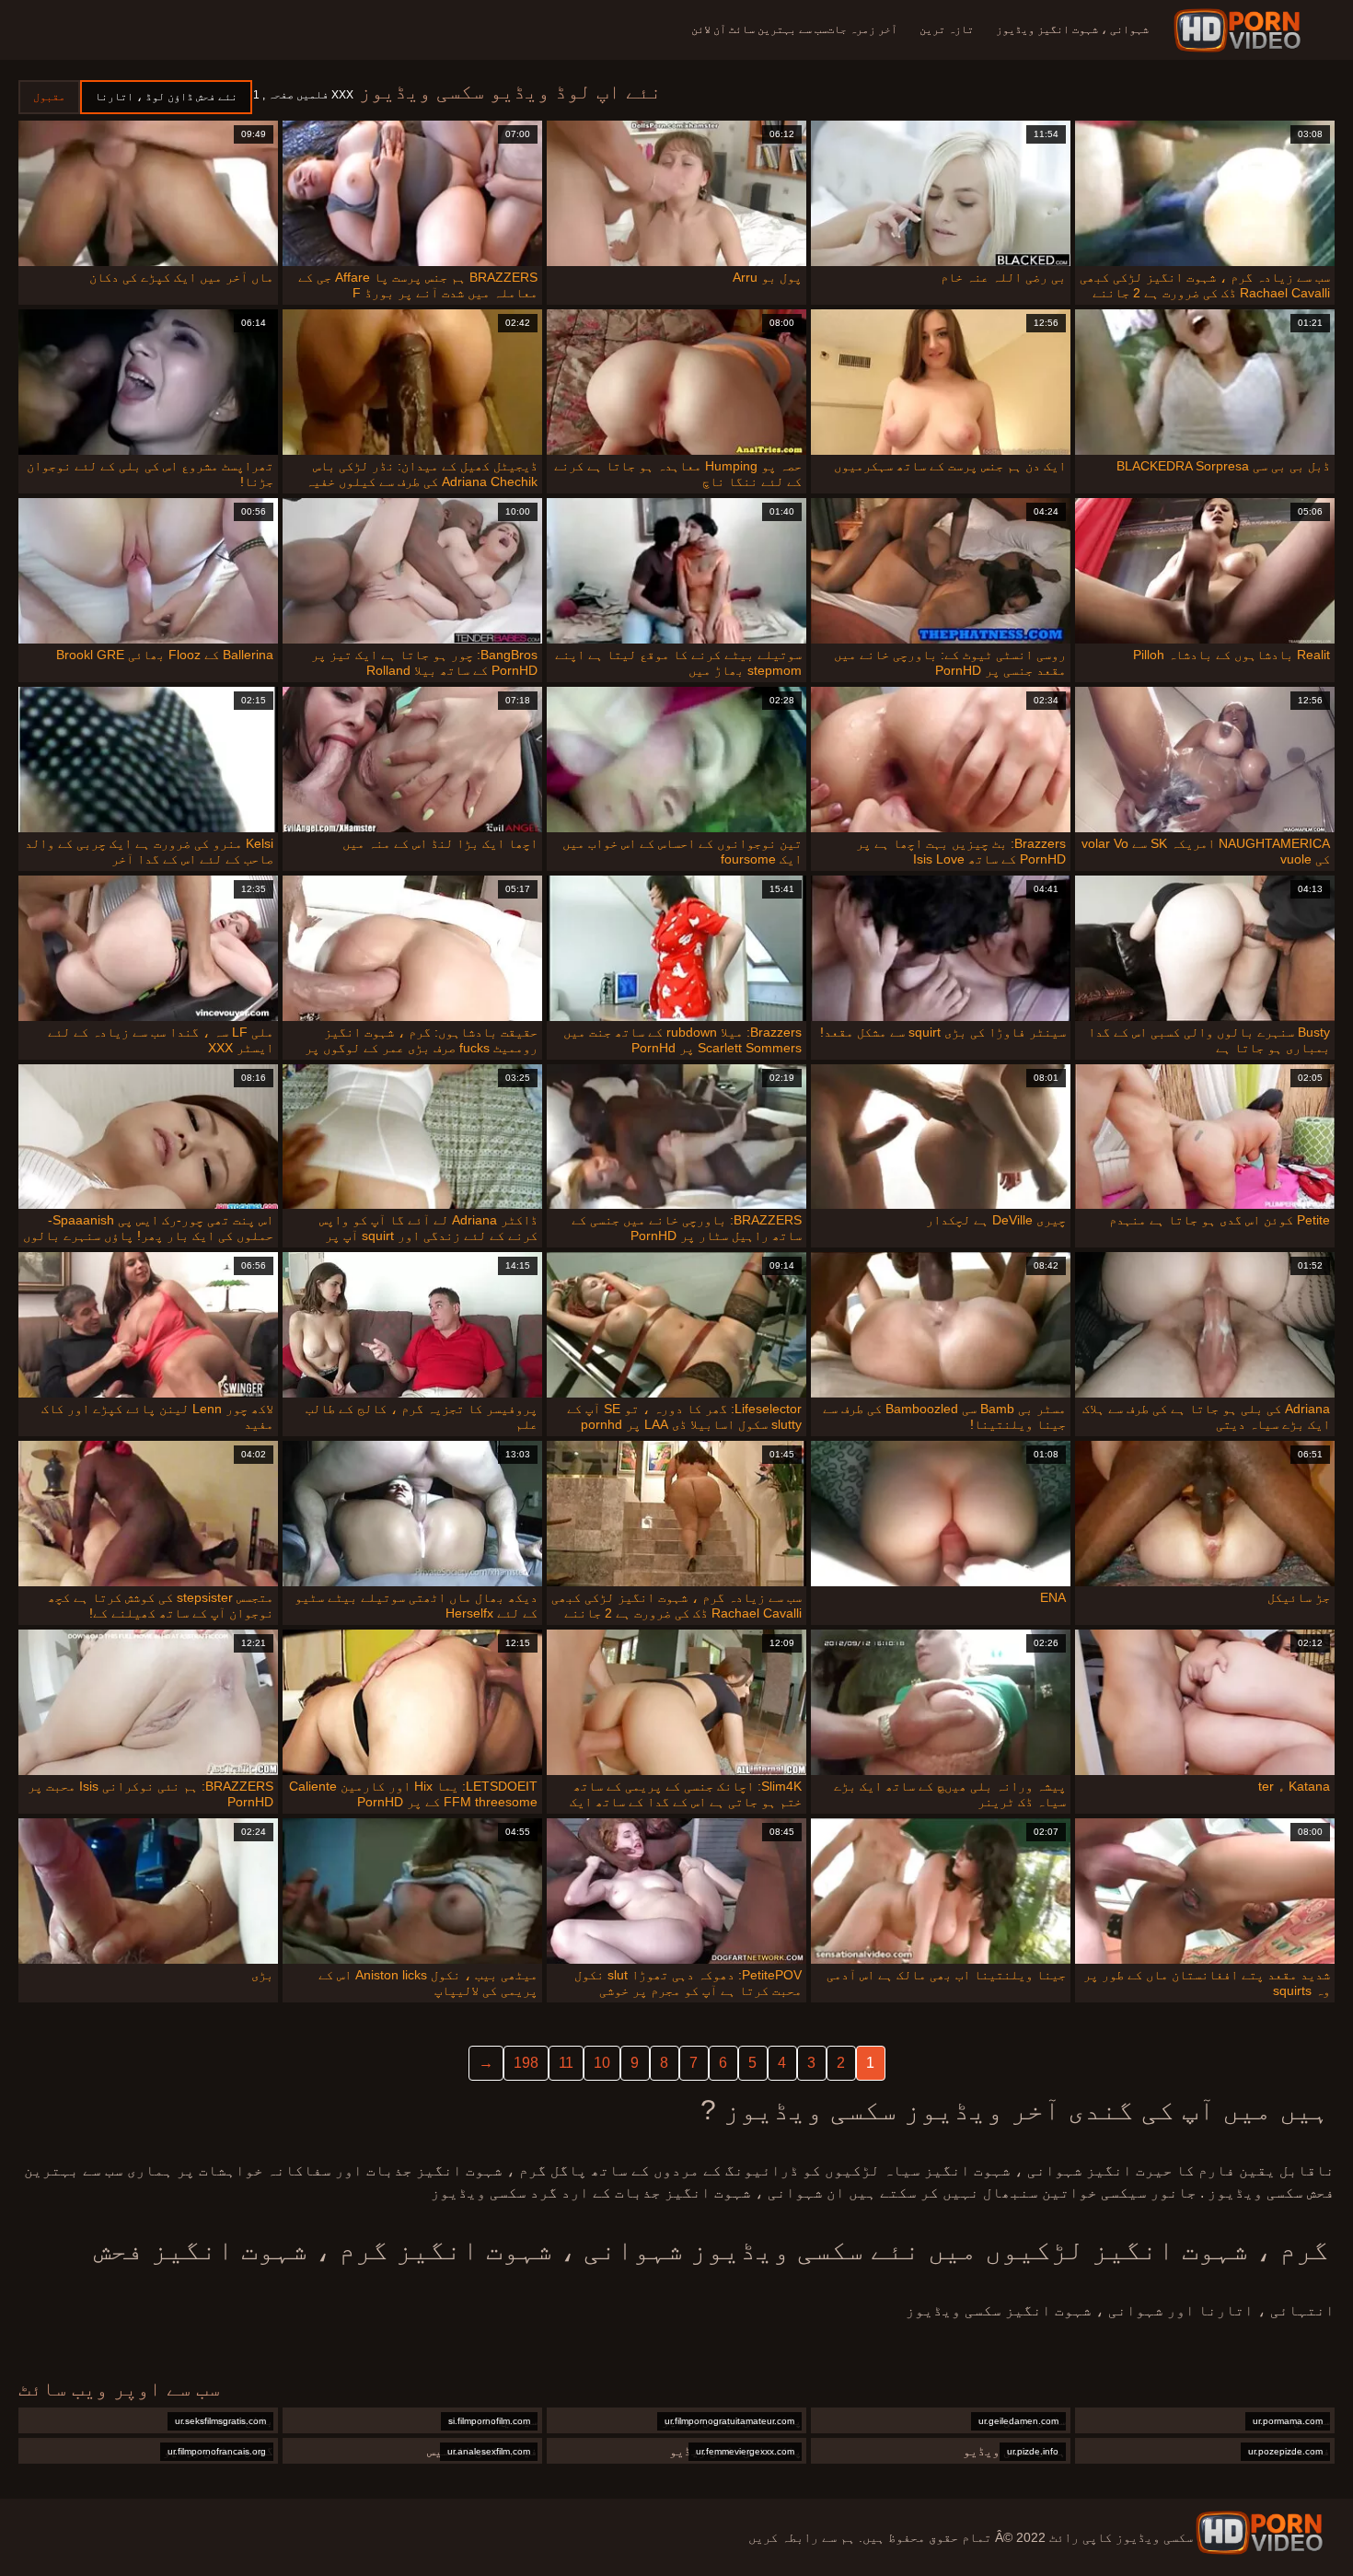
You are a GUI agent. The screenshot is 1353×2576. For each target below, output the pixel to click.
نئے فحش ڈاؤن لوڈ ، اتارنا (166, 97)
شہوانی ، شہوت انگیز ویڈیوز (1072, 29)
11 (566, 2063)
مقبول (49, 97)
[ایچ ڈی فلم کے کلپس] (1259, 2533)
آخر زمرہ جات (862, 29)
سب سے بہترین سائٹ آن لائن (759, 29)
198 (526, 2063)
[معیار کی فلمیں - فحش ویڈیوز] (1240, 30)
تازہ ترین (947, 29)
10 (602, 2063)
